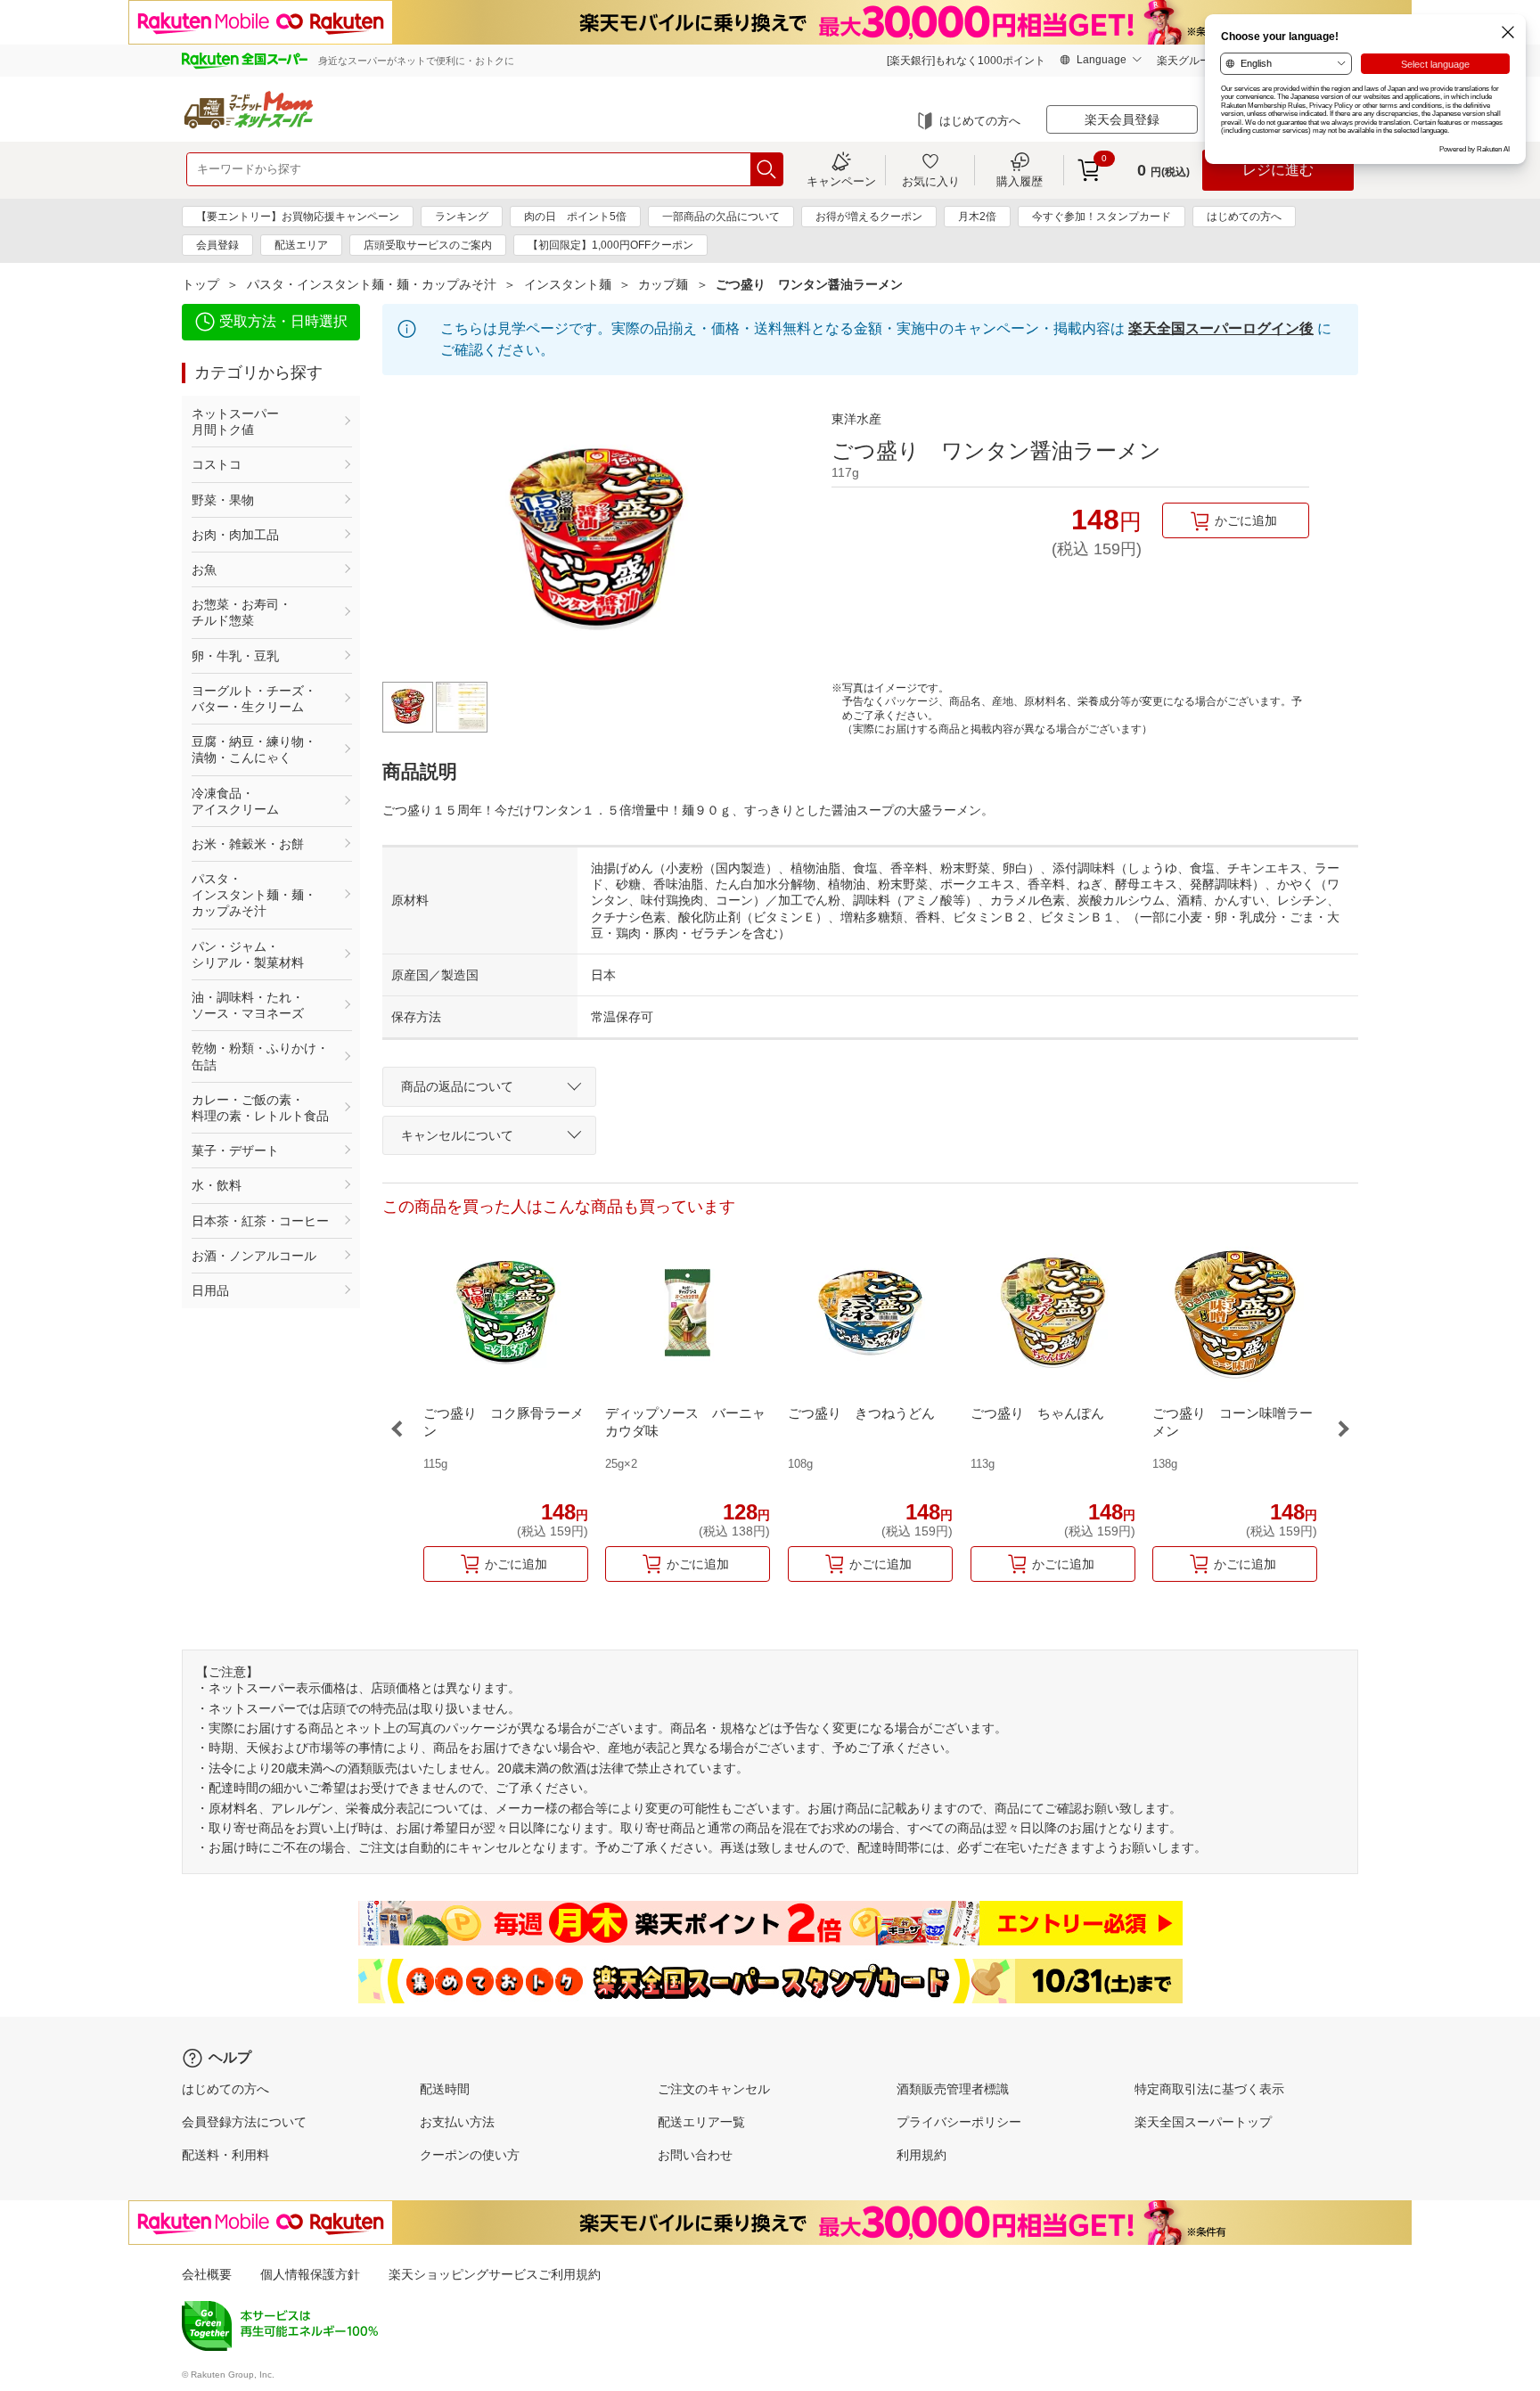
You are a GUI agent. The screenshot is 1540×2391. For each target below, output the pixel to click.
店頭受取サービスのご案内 (428, 245)
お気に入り (931, 181)
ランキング (462, 217)
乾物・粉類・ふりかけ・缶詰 (260, 1056)
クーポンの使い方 (470, 2155)
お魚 (204, 569)
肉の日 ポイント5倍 (575, 217)
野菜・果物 (223, 500)
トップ (201, 284)
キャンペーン (841, 181)
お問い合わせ (695, 2155)
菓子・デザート (235, 1150)
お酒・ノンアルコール (254, 1256)
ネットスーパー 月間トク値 (260, 422)
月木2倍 (977, 217)
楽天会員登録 (1122, 119)
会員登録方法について (244, 2122)
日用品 (210, 1290)
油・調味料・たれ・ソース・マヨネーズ (248, 1005)
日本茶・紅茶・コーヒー (260, 1221)
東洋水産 (856, 419)
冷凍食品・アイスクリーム (235, 801)
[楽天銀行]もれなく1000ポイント (966, 61)
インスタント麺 (568, 284)
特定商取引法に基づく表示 (1209, 2089)
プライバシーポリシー (959, 2122)
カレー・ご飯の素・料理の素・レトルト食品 (260, 1108)
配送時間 (445, 2089)
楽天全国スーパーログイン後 (1221, 328)
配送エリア (301, 245)
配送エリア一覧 (701, 2122)
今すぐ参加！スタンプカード (1102, 217)
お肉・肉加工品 (235, 535)
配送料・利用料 (225, 2155)
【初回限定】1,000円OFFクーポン (610, 245)
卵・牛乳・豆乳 (235, 656)
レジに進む (1278, 170)
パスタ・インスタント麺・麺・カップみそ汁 (372, 284)
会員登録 (217, 245)
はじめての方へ (980, 121)
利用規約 (922, 2155)
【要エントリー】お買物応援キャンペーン (298, 217)
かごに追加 (1246, 520)
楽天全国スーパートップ (1203, 2122)
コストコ (217, 464)
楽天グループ (1189, 61)
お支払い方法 (457, 2122)
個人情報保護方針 (310, 2274)
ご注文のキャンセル (714, 2089)
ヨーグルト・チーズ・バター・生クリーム (254, 699)
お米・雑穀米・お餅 (248, 844)
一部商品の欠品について (721, 217)
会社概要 (207, 2274)
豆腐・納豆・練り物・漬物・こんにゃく (254, 749)
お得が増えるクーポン (869, 217)
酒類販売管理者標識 (953, 2089)
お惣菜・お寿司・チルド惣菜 (242, 612)
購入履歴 (1020, 181)
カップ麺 (663, 284)
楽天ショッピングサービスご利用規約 (495, 2274)
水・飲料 (217, 1185)
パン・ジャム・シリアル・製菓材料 (248, 954)
